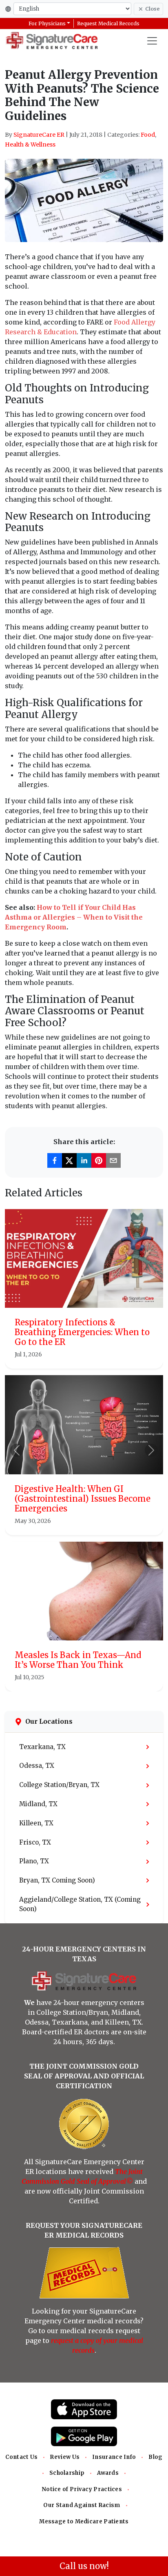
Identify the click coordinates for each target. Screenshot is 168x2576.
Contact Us (21, 2457)
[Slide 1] (62, 1680)
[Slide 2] (77, 1680)
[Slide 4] (106, 1680)
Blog (155, 2457)
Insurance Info (114, 2457)
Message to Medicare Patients (84, 2522)
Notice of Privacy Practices (82, 2489)
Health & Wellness (30, 144)
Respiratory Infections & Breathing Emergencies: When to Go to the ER (82, 1332)
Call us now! (84, 2566)
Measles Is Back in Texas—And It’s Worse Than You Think (78, 1660)
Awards (108, 2473)
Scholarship (67, 2473)
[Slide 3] (91, 1680)
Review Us (65, 2457)
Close (152, 9)
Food (148, 135)
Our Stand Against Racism (82, 2505)
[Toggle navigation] (152, 41)
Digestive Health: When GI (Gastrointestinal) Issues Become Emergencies (83, 1499)
